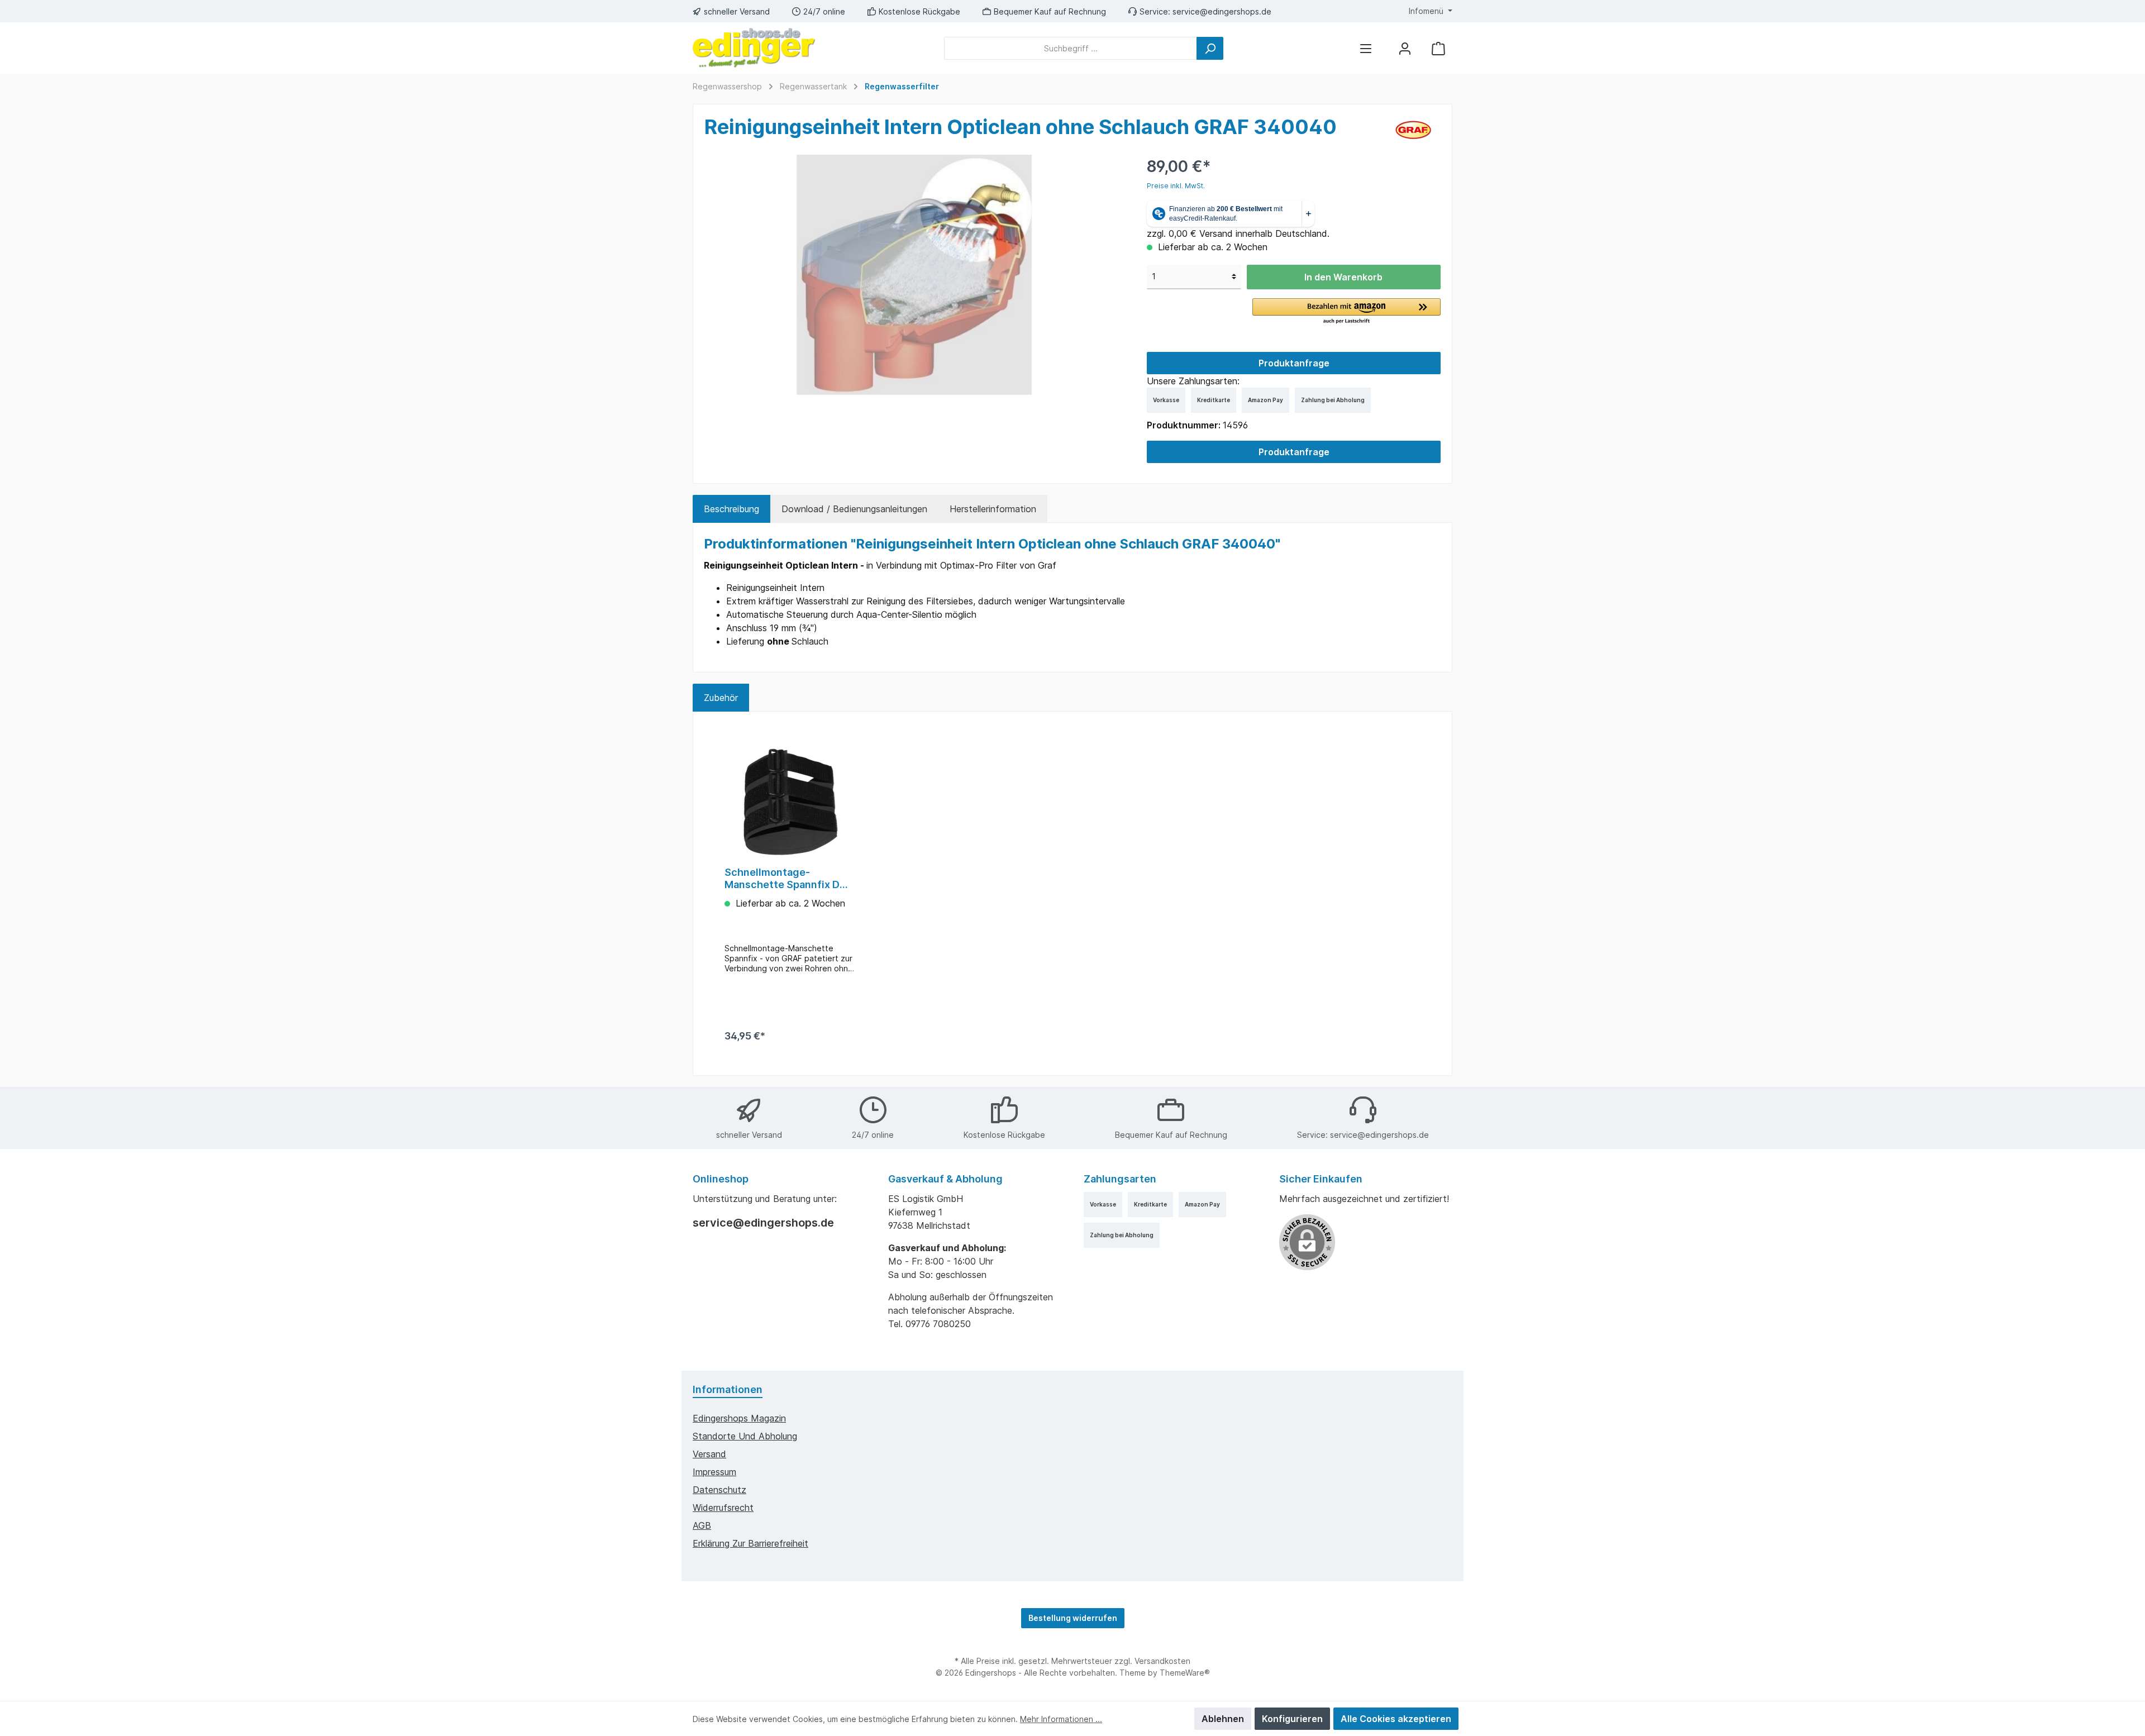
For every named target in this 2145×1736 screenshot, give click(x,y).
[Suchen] (1210, 48)
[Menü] (1366, 48)
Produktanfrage (1294, 363)
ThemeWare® (1185, 1673)
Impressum (714, 1472)
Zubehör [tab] (721, 698)
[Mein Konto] (1405, 48)
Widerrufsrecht (723, 1508)
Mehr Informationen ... (1061, 1719)
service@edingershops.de (1222, 11)
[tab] (731, 509)
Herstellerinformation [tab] (993, 509)
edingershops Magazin (739, 1418)
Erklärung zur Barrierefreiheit (750, 1543)
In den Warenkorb (1343, 277)
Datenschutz (719, 1490)
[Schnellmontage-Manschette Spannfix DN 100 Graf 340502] (790, 802)
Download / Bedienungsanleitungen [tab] (854, 509)
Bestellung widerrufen (1073, 1618)
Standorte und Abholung (745, 1436)
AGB (702, 1525)
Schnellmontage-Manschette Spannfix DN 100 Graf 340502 (786, 879)
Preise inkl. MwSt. (1176, 186)
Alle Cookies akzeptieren (1396, 1719)
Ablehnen (1223, 1719)
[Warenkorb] (1438, 48)
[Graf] (1414, 129)
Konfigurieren (1292, 1719)
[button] (1346, 312)
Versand (709, 1454)
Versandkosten (1162, 1661)
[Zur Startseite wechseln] (754, 48)
